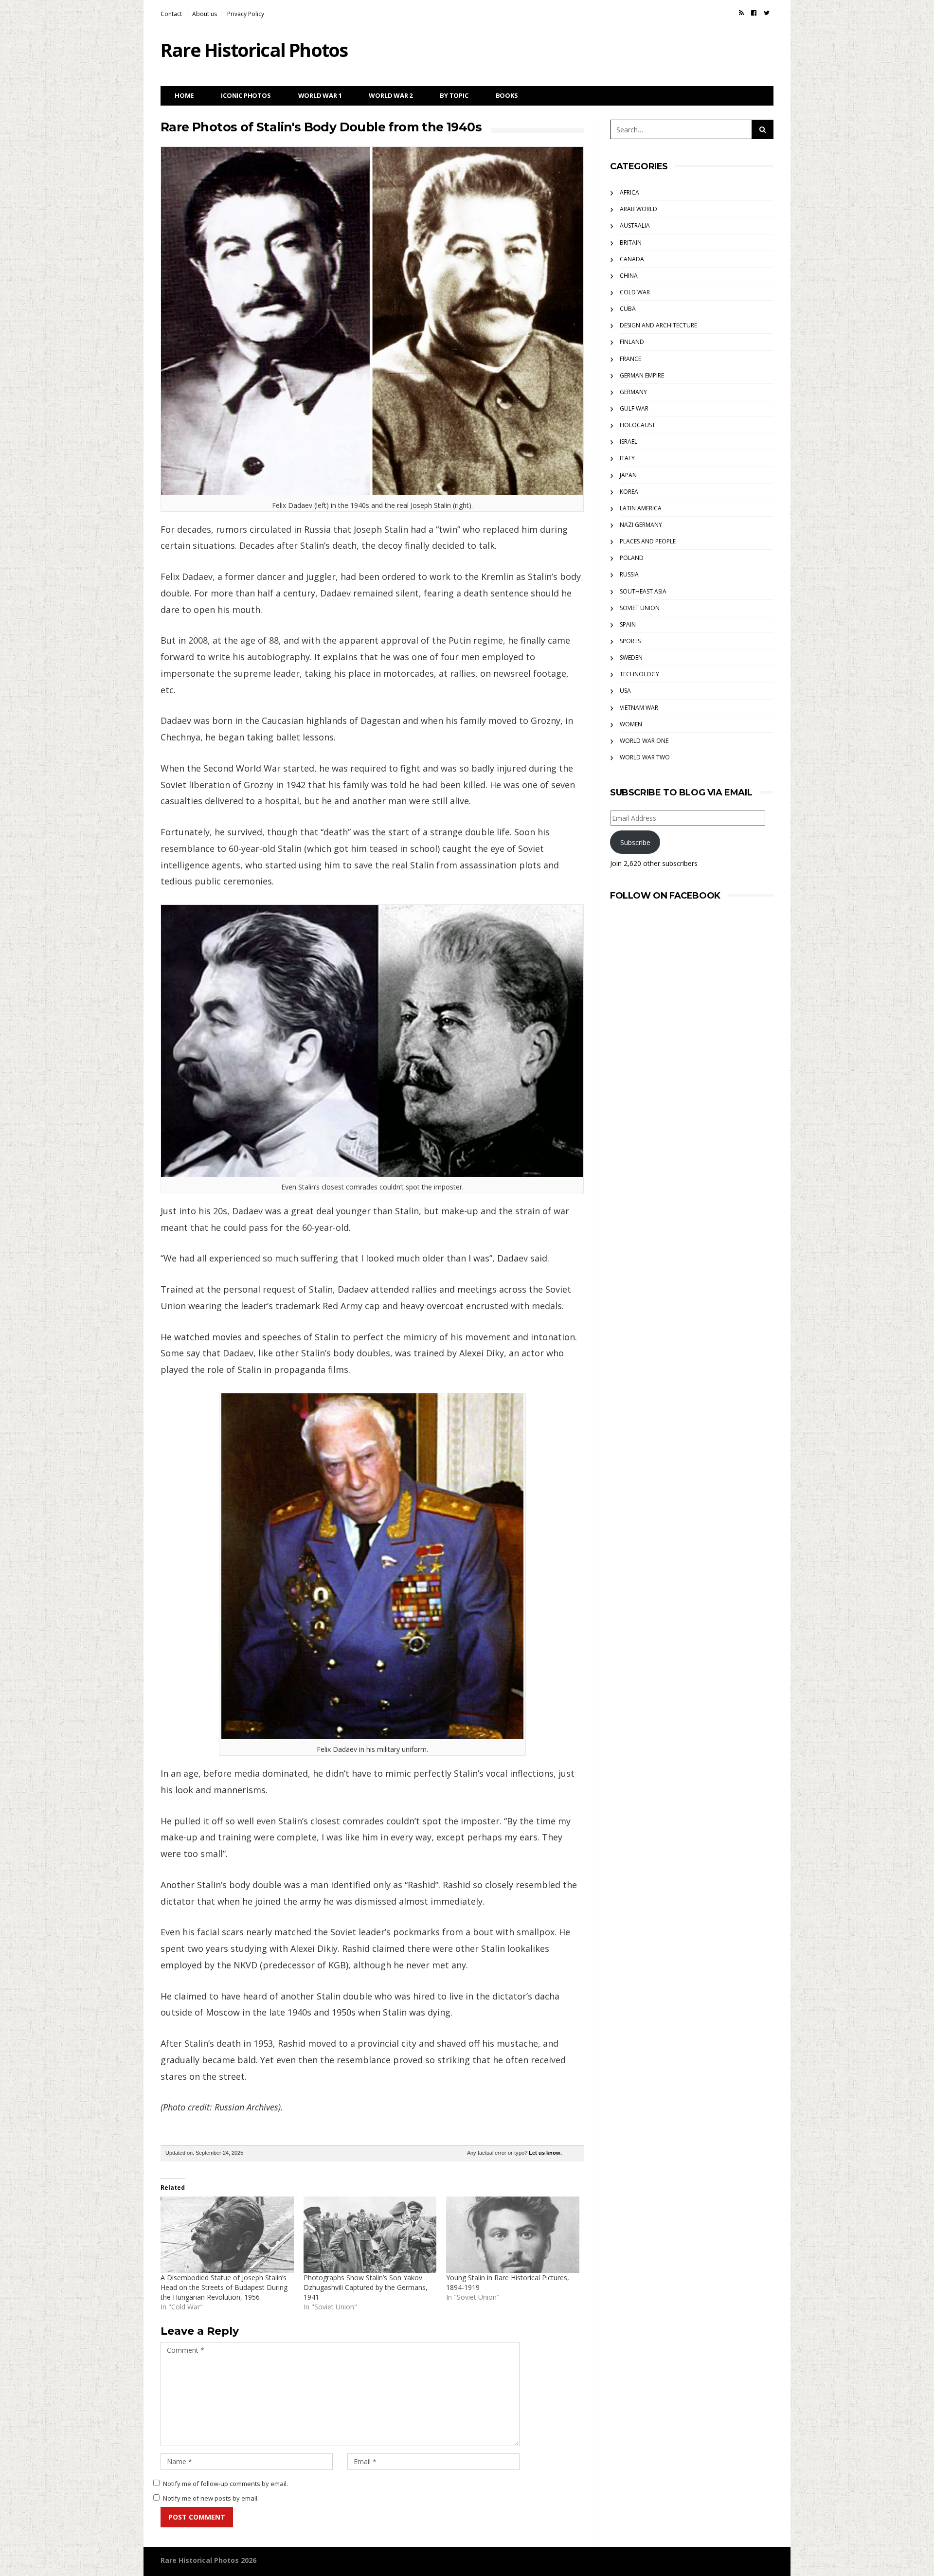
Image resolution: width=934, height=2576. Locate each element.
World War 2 (391, 95)
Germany (633, 392)
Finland (632, 342)
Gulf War (634, 408)
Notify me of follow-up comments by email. (225, 2484)
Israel (629, 441)
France (630, 359)
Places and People (648, 541)
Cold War (635, 292)
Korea (629, 492)
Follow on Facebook (665, 896)
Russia (629, 574)
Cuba (628, 309)
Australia (635, 225)
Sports (630, 641)
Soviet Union (640, 608)
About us (205, 14)
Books (507, 95)
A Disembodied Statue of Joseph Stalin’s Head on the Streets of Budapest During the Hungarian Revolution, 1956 (224, 2287)
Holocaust (638, 425)
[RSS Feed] (741, 13)
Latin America (641, 508)
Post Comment (197, 2517)
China (629, 276)
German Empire (642, 375)
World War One (644, 741)
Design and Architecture (658, 325)
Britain (631, 243)
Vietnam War (639, 708)
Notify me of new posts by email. (211, 2498)
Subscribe (635, 842)
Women (631, 724)
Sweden (631, 658)
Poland (632, 558)
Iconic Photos (246, 95)
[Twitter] (767, 13)
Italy (627, 458)
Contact (171, 14)
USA (625, 691)
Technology (639, 674)
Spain (628, 624)
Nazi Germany (641, 525)
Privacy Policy (246, 14)
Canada (632, 259)
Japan (628, 475)
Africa (629, 192)
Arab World (638, 209)
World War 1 (320, 95)
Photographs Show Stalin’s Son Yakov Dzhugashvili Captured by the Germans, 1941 (366, 2287)
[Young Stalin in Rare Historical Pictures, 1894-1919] (513, 2234)
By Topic (454, 95)
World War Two (645, 757)
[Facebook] (754, 13)
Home (184, 95)
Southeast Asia (643, 591)
